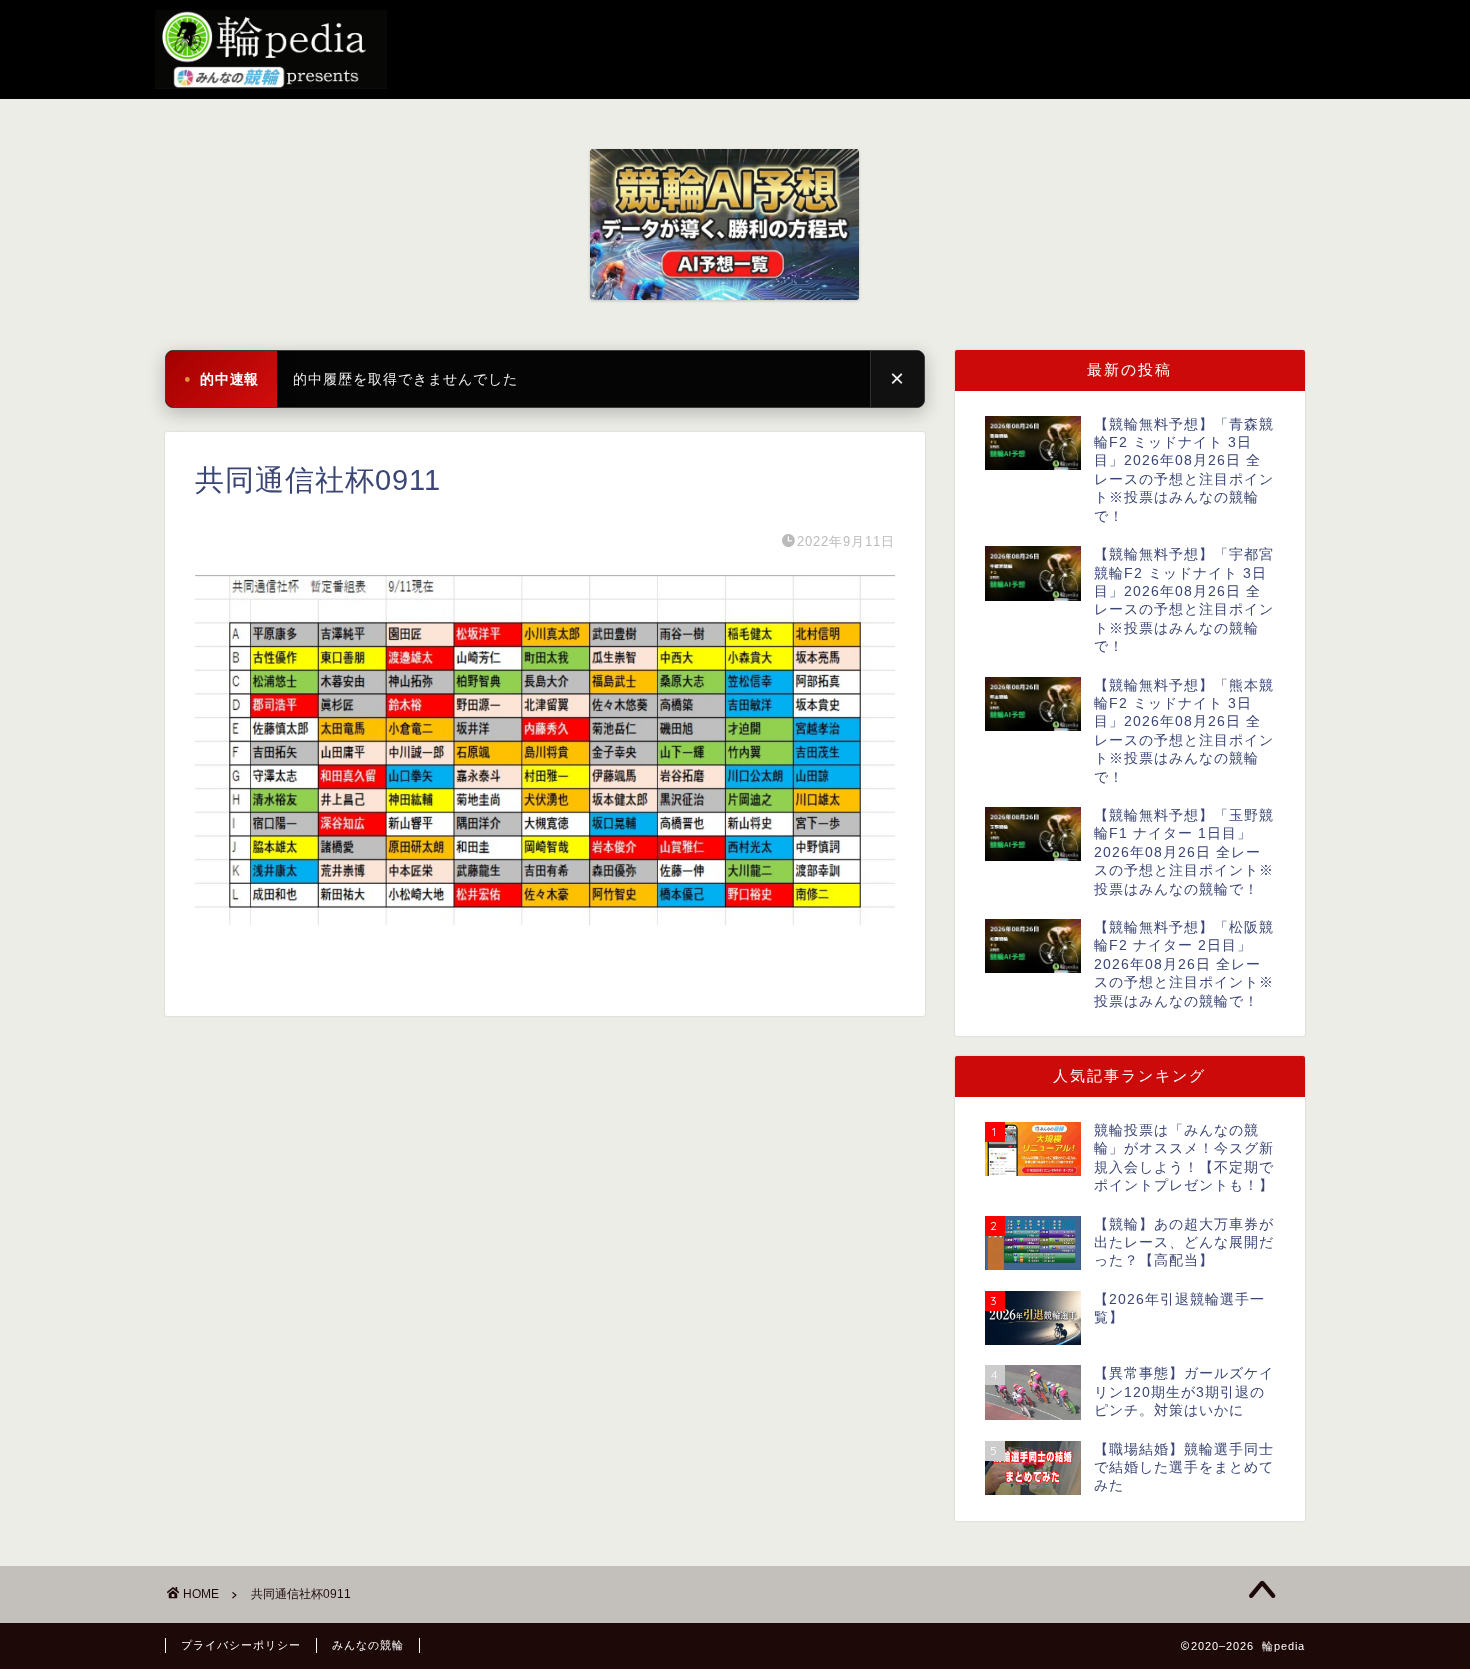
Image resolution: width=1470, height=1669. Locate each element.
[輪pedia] (735, 49)
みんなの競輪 (368, 1645)
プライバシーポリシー (241, 1645)
